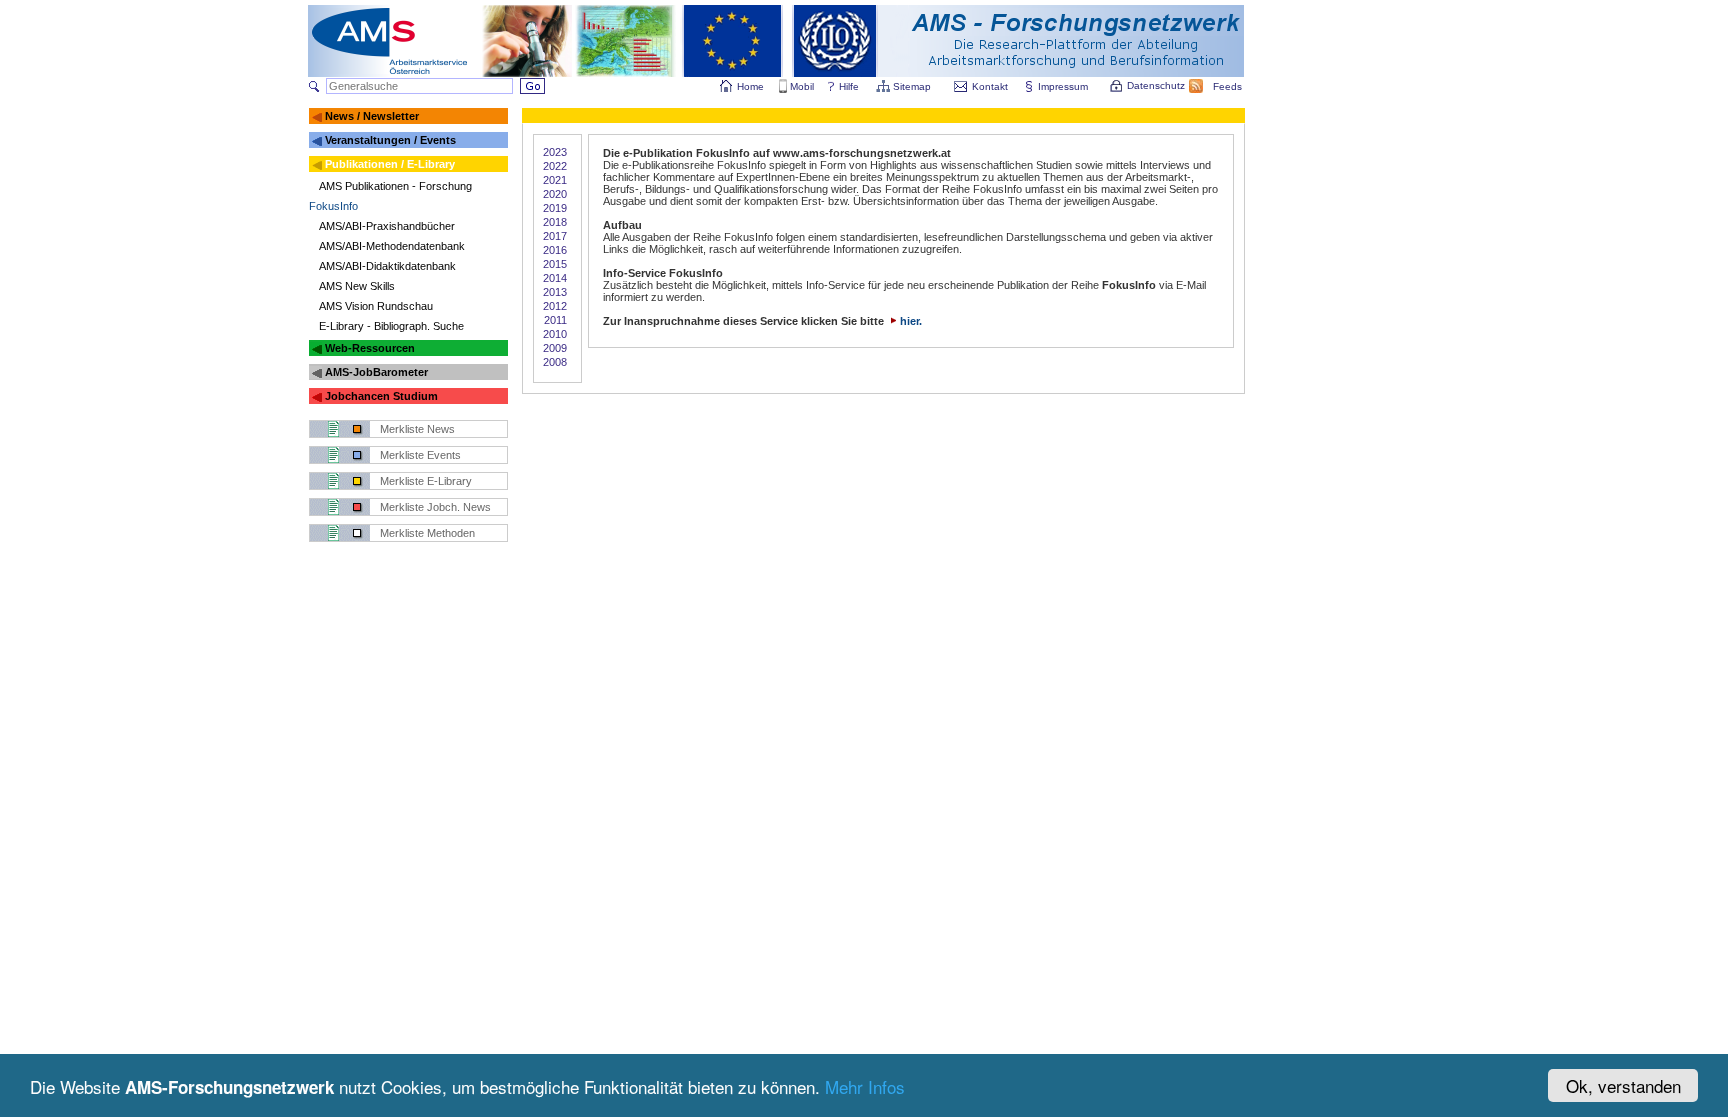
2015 (555, 264)
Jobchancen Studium (381, 396)
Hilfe (849, 86)
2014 (555, 278)
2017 (555, 236)
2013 (555, 292)
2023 (555, 152)
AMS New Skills (357, 286)
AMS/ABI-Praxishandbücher (387, 226)
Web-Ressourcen (370, 348)
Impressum (1063, 86)
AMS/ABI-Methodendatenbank (392, 246)
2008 (555, 362)
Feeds (1227, 86)
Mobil (802, 86)
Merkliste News (417, 429)
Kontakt (990, 86)
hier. (911, 321)
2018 (555, 222)
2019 (555, 208)
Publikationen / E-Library (390, 164)
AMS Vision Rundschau (376, 306)
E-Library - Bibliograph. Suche (391, 326)
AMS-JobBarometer (376, 372)
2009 (555, 348)
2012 (555, 306)
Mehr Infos (865, 1086)
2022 (555, 166)
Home (750, 86)
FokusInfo (333, 206)
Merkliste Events (420, 455)
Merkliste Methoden (427, 533)
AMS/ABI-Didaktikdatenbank (387, 266)
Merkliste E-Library (426, 481)
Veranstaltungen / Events (390, 140)
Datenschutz (1156, 85)
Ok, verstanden (1623, 1085)
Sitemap (912, 86)
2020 (555, 194)
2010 (555, 334)
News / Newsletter (372, 116)
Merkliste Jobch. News (435, 507)
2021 (555, 180)
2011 (555, 320)
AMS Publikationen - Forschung (395, 186)
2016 (555, 250)
